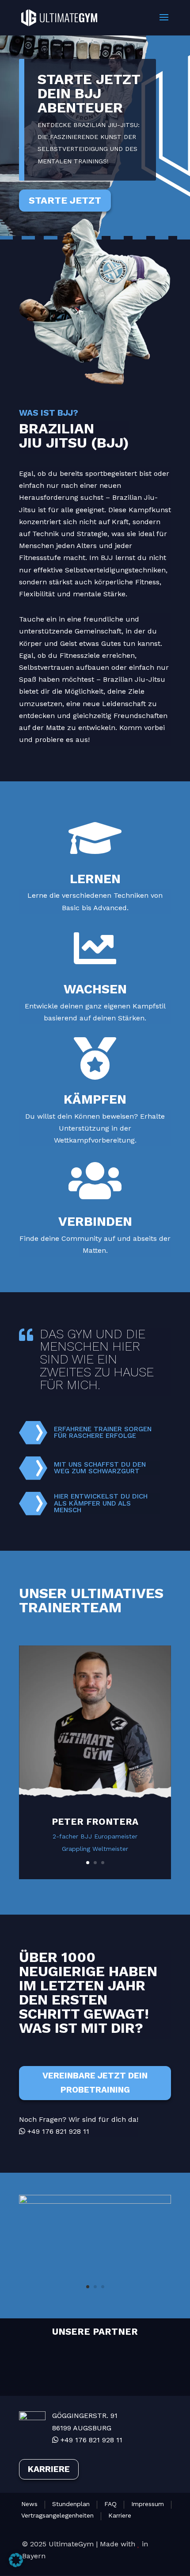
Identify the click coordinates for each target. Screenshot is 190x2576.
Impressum (148, 2504)
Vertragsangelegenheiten (57, 2516)
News (29, 2504)
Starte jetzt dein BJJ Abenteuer (89, 93)
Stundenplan (71, 2504)
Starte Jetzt (65, 200)
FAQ (110, 2504)
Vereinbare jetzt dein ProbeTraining (95, 2083)
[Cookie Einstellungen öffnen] (16, 2565)
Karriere (49, 2469)
